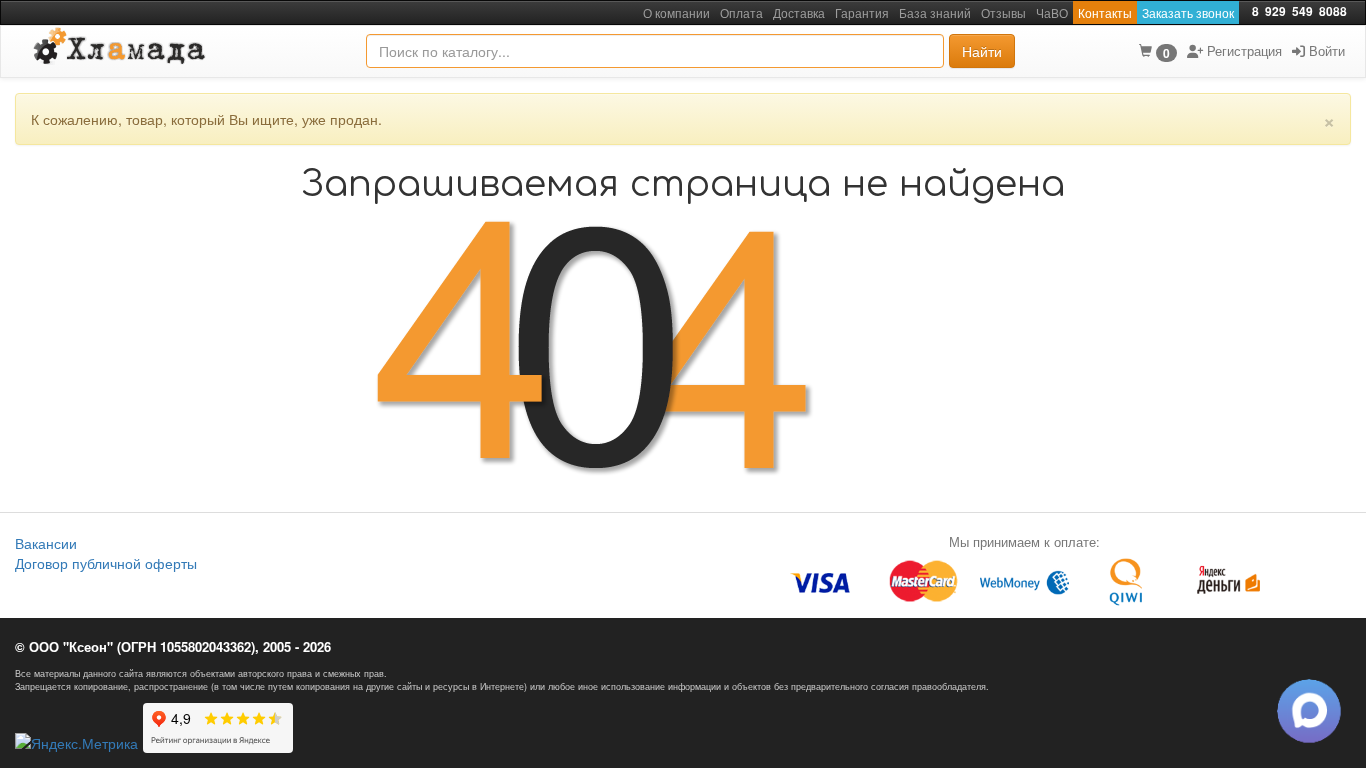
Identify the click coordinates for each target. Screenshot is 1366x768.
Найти (982, 51)
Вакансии (46, 543)
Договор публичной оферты (106, 563)
